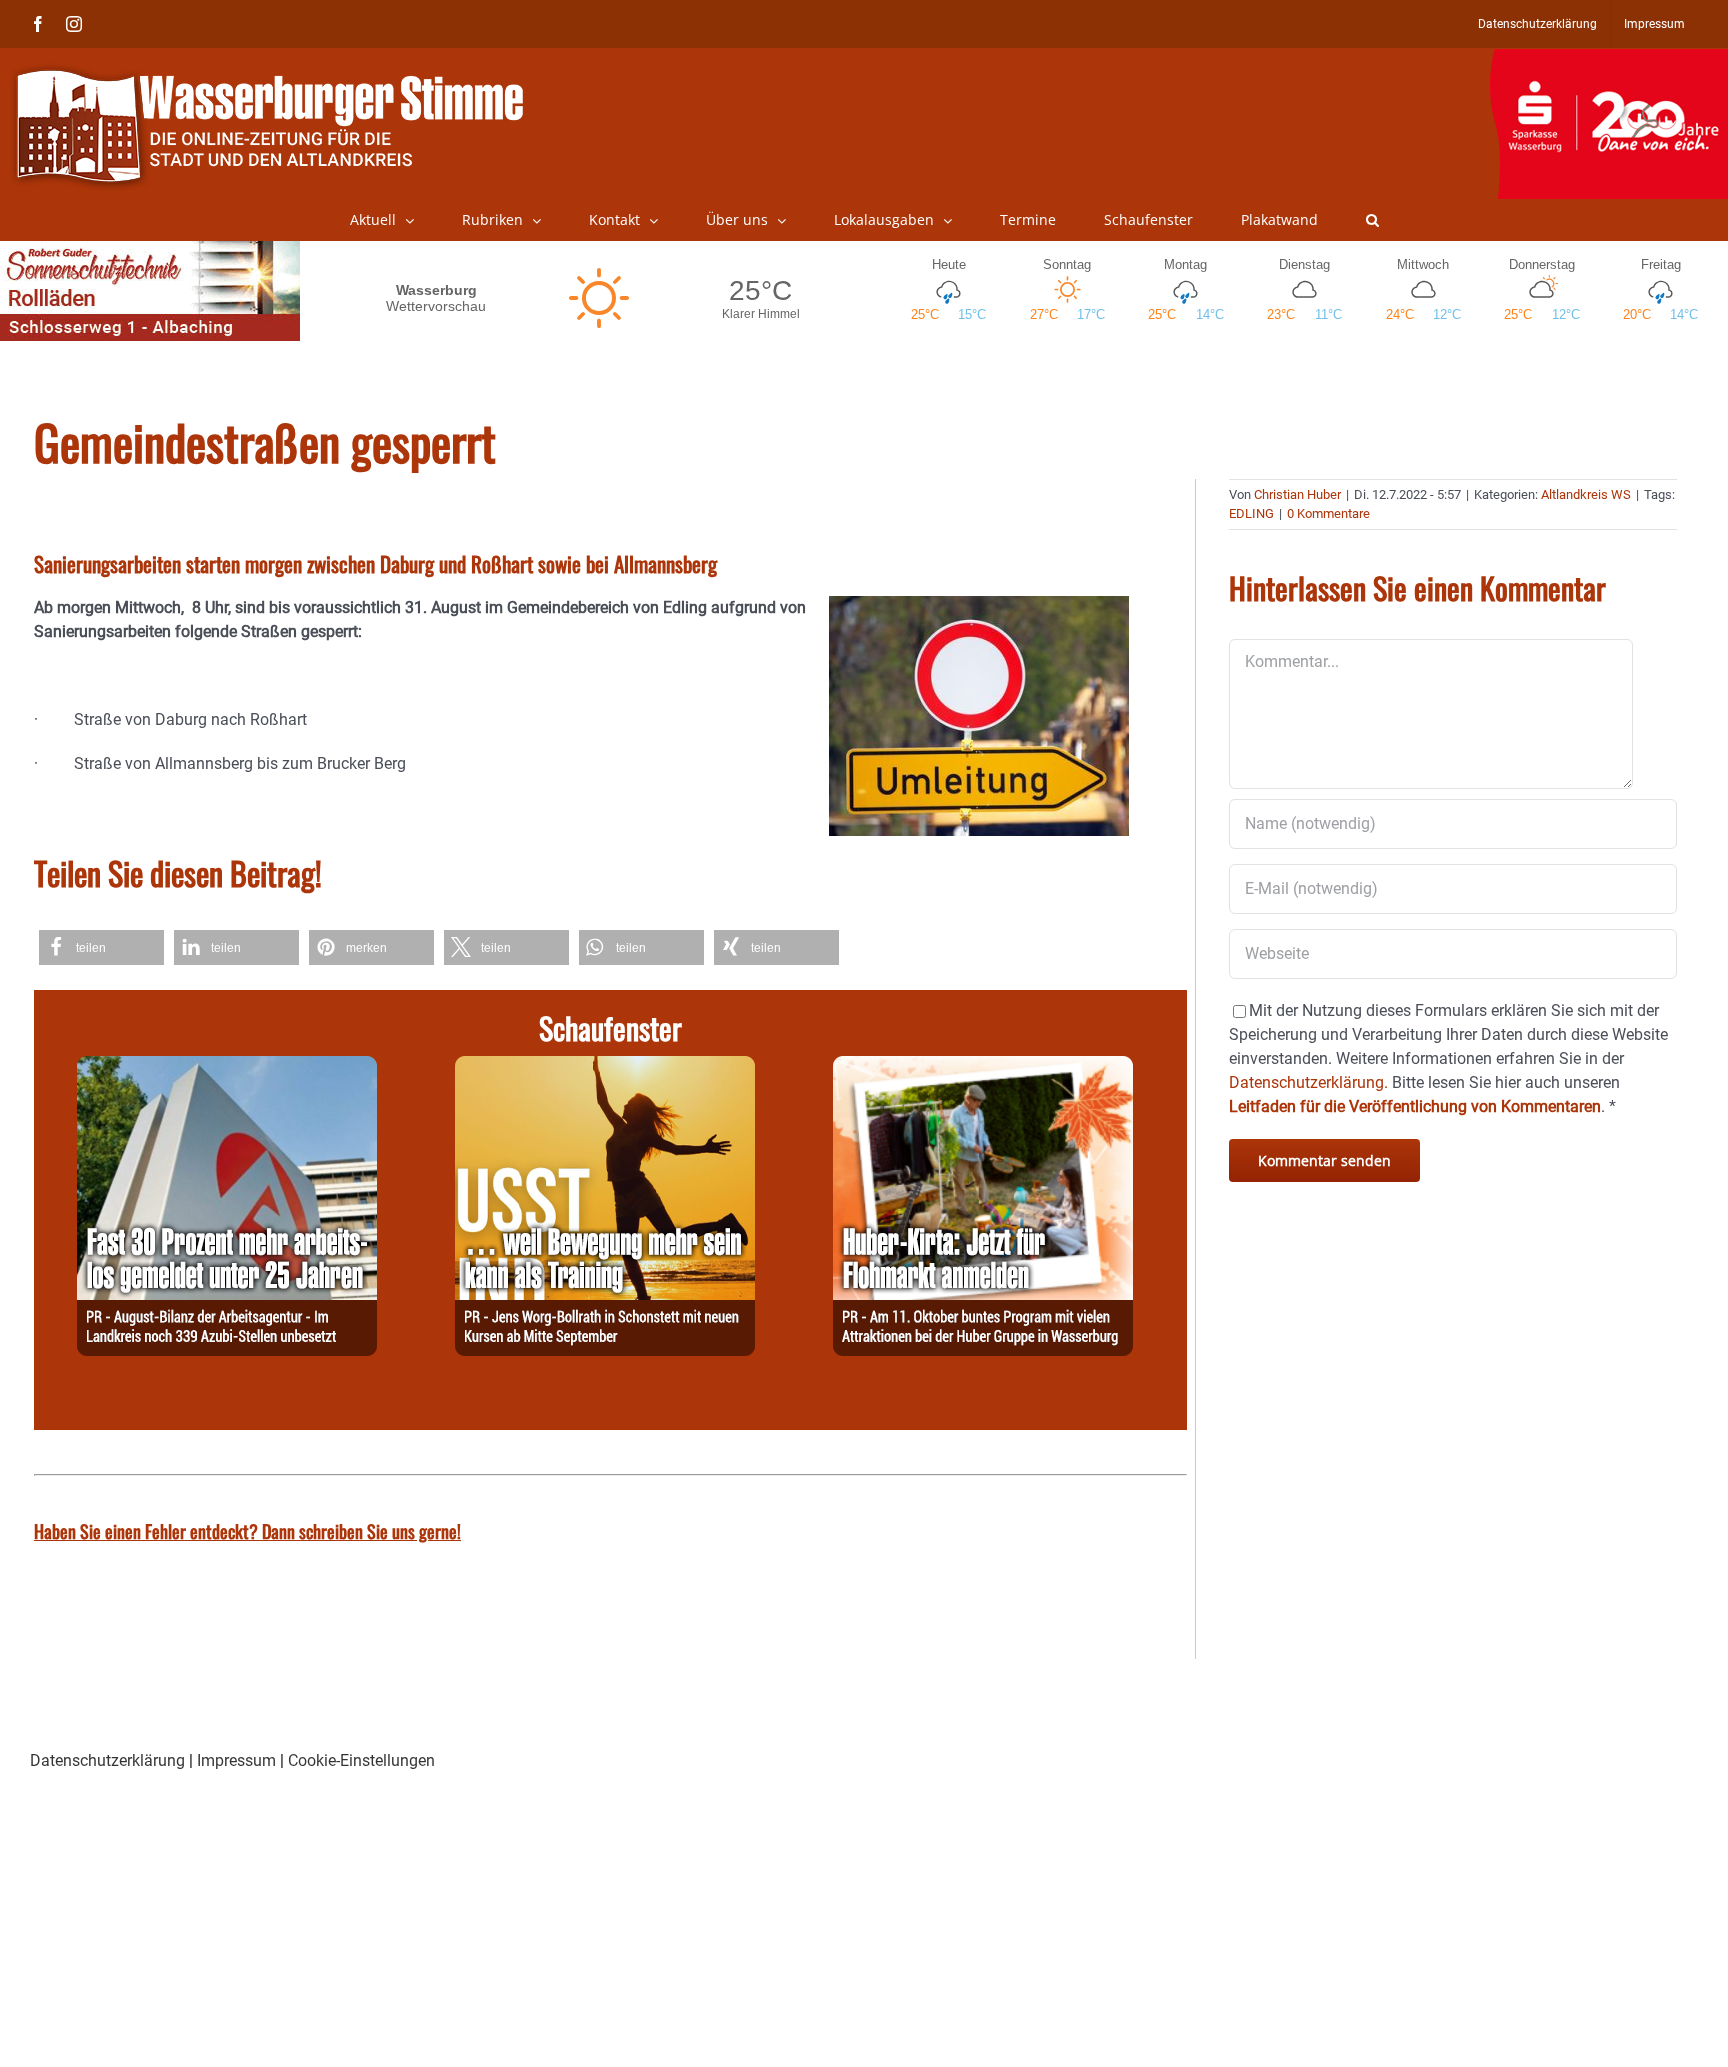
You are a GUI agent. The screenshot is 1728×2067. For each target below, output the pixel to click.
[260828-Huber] (983, 1067)
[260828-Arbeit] (227, 1067)
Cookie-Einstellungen (361, 1760)
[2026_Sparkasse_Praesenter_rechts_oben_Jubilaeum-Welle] (1608, 59)
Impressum (236, 1760)
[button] (1372, 220)
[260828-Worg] (605, 1067)
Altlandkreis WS (1586, 494)
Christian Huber (1297, 494)
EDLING (1251, 513)
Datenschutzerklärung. (1308, 1082)
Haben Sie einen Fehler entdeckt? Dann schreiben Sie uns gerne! (247, 1531)
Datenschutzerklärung (107, 1760)
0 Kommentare (1328, 513)
